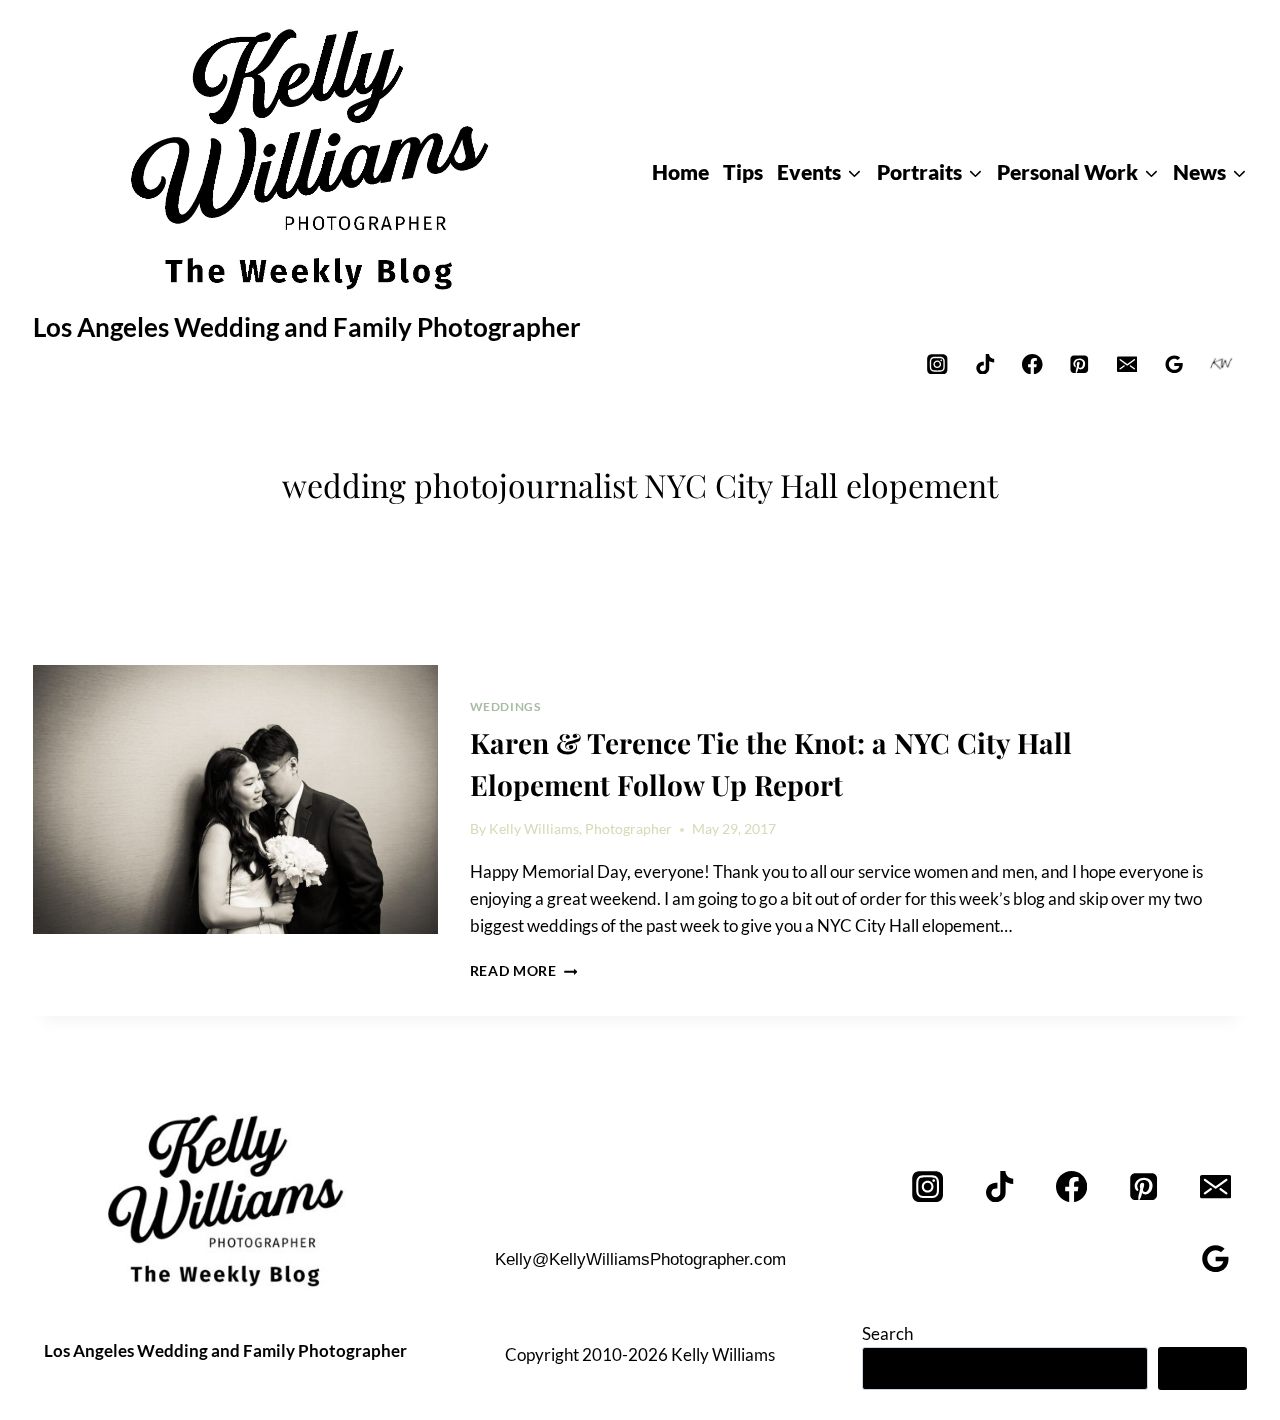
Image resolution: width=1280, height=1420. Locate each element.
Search (887, 1333)
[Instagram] (937, 363)
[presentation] (235, 800)
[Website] (1221, 363)
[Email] (1126, 363)
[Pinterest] (1079, 363)
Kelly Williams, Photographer (580, 829)
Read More (524, 971)
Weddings (505, 706)
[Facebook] (1032, 363)
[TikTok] (984, 363)
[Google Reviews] (1174, 363)
